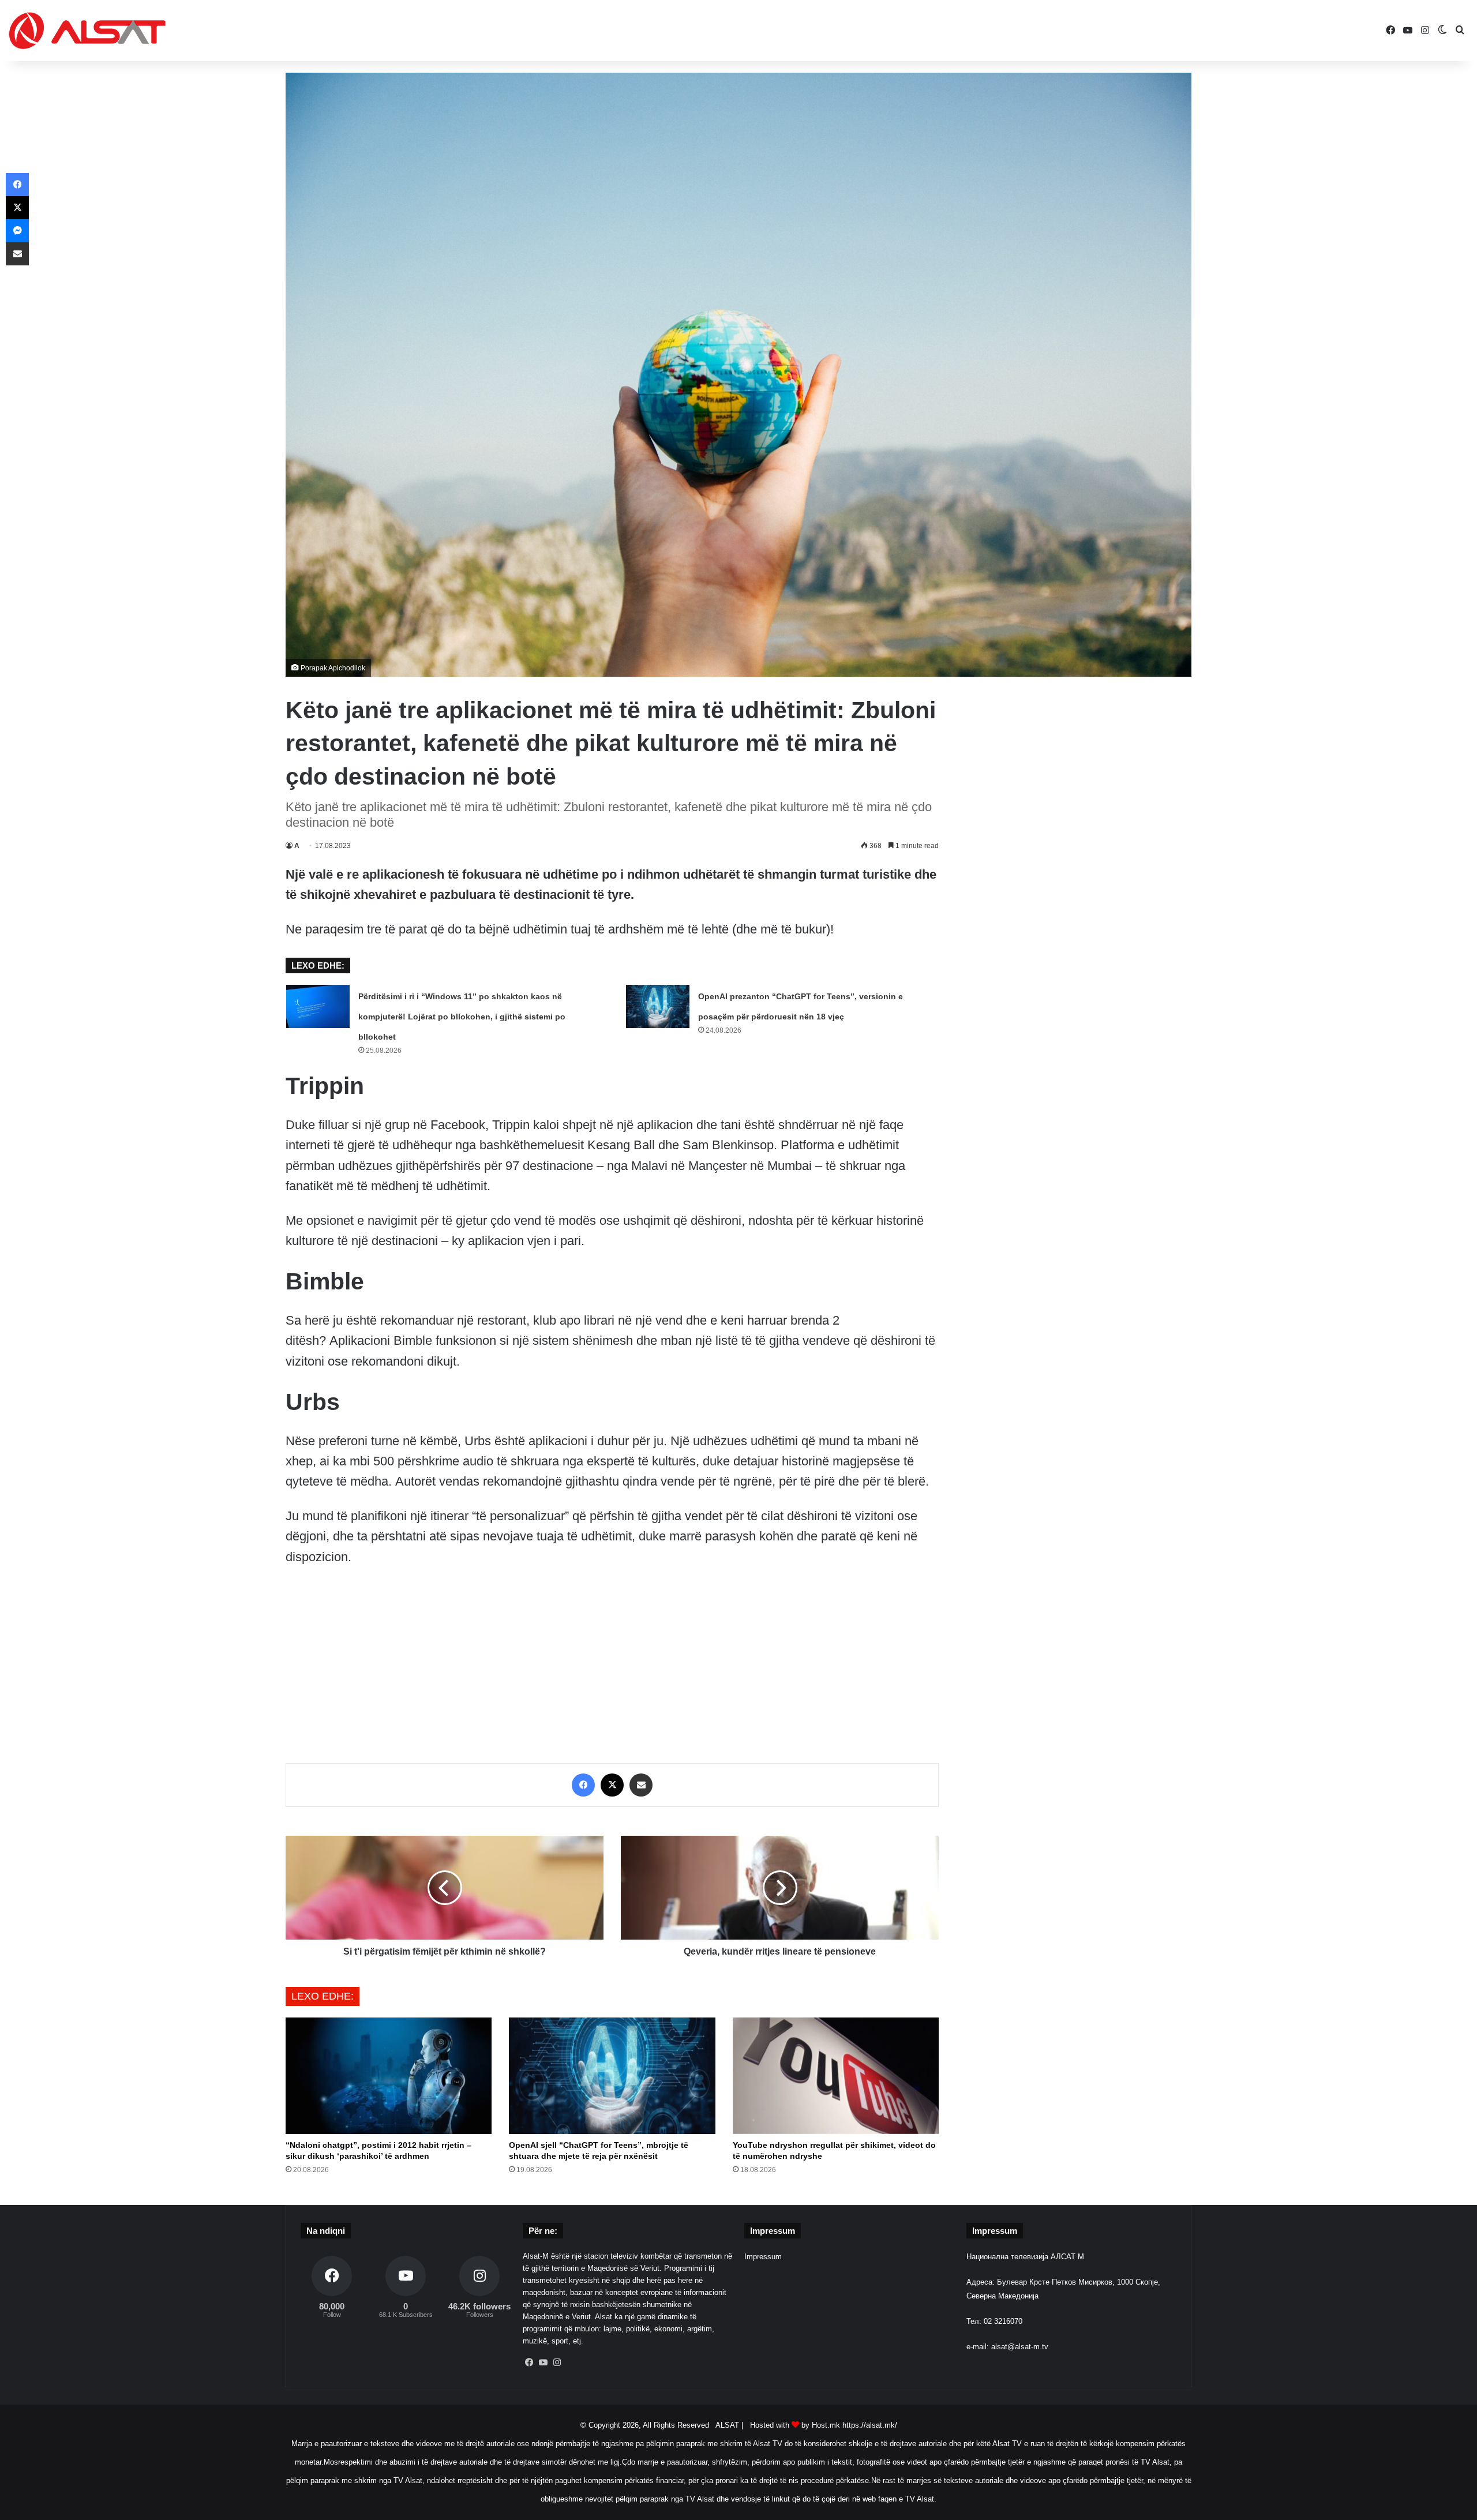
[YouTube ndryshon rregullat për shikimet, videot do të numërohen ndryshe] (836, 2076)
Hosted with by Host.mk (795, 2425)
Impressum (763, 2257)
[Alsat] (87, 31)
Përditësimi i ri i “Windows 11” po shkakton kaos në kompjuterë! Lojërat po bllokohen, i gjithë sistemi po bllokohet (462, 1017)
